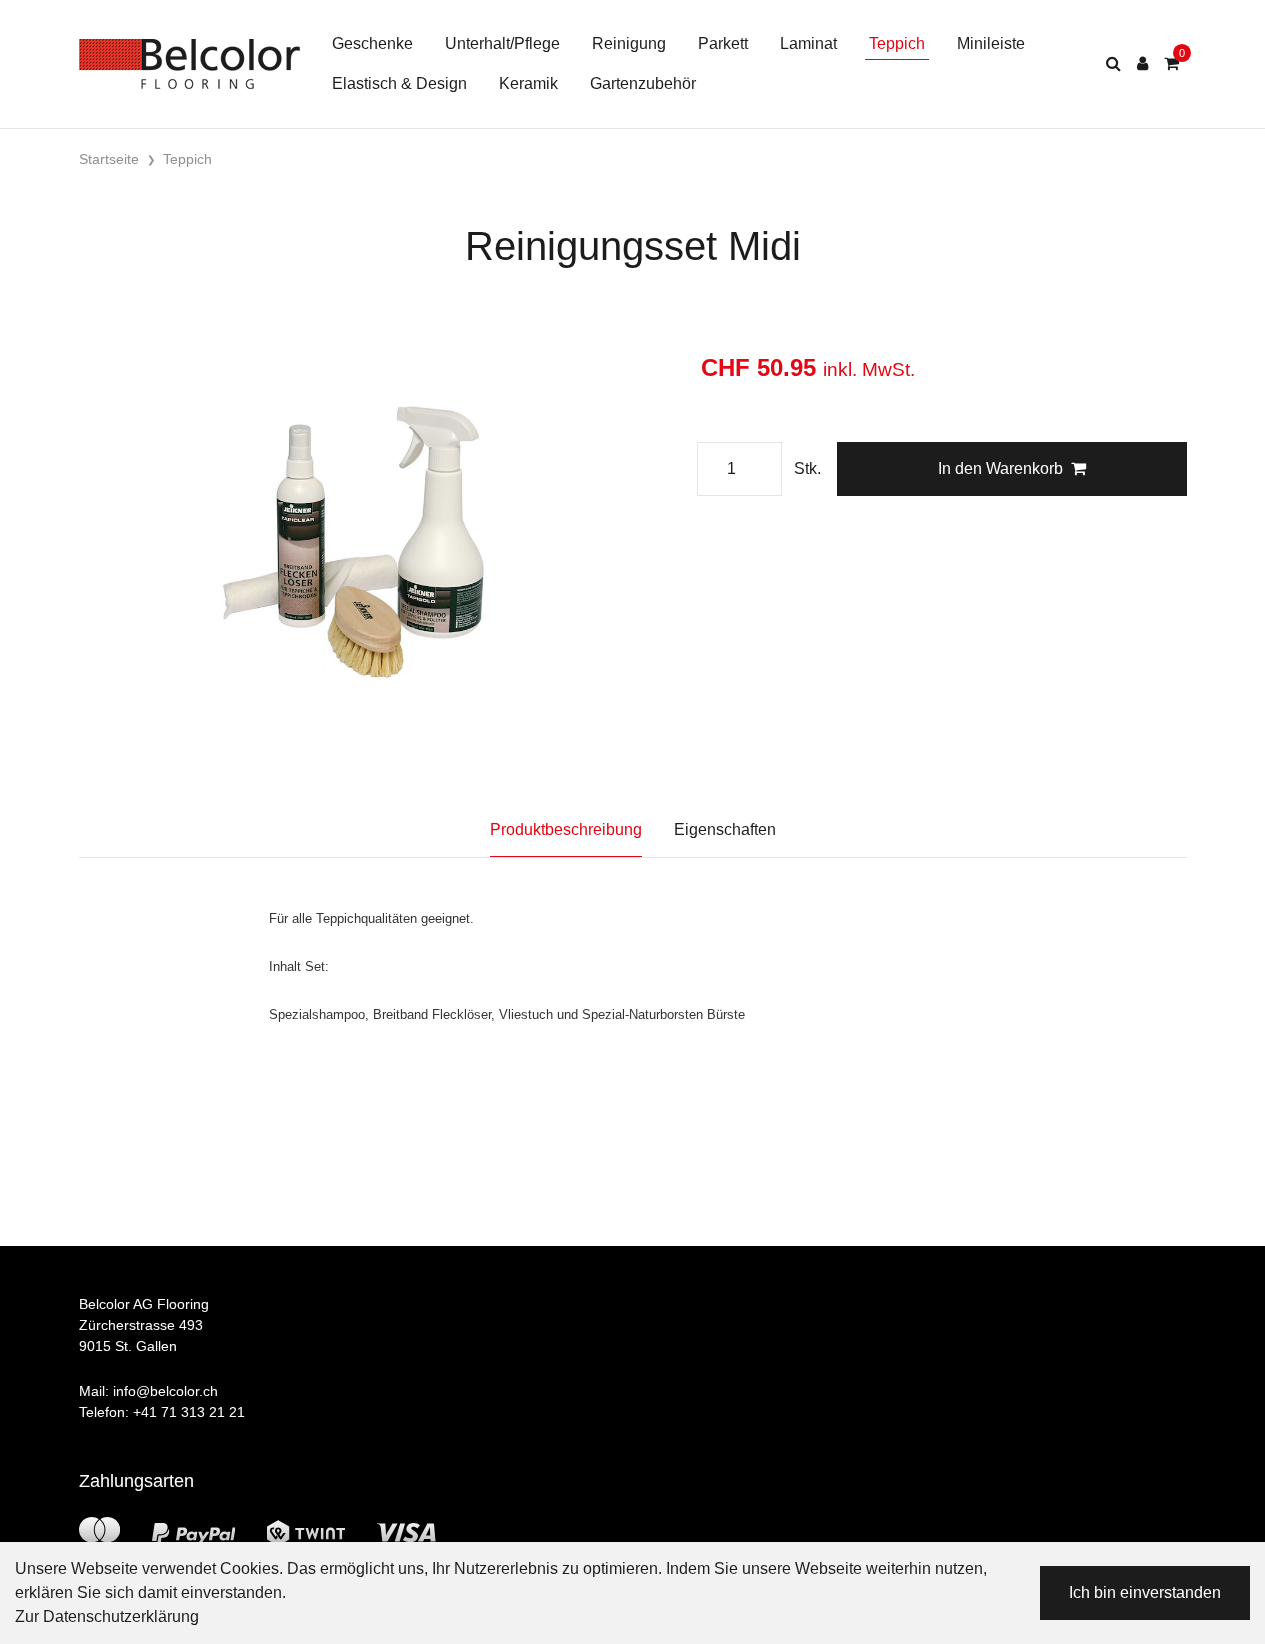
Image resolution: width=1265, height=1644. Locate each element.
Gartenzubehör (643, 83)
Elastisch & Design (399, 83)
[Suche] (1113, 64)
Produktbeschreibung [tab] (566, 829)
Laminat (808, 43)
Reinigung (629, 43)
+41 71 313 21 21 (189, 1412)
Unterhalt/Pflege (502, 43)
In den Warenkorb (1000, 468)
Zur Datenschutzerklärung (107, 1616)
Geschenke (372, 43)
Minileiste (991, 43)
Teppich (897, 43)
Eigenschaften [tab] (725, 829)
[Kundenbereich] (1142, 64)
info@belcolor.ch (165, 1391)
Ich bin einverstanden (1145, 1592)
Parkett (723, 43)
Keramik (528, 83)
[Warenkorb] (1171, 64)
